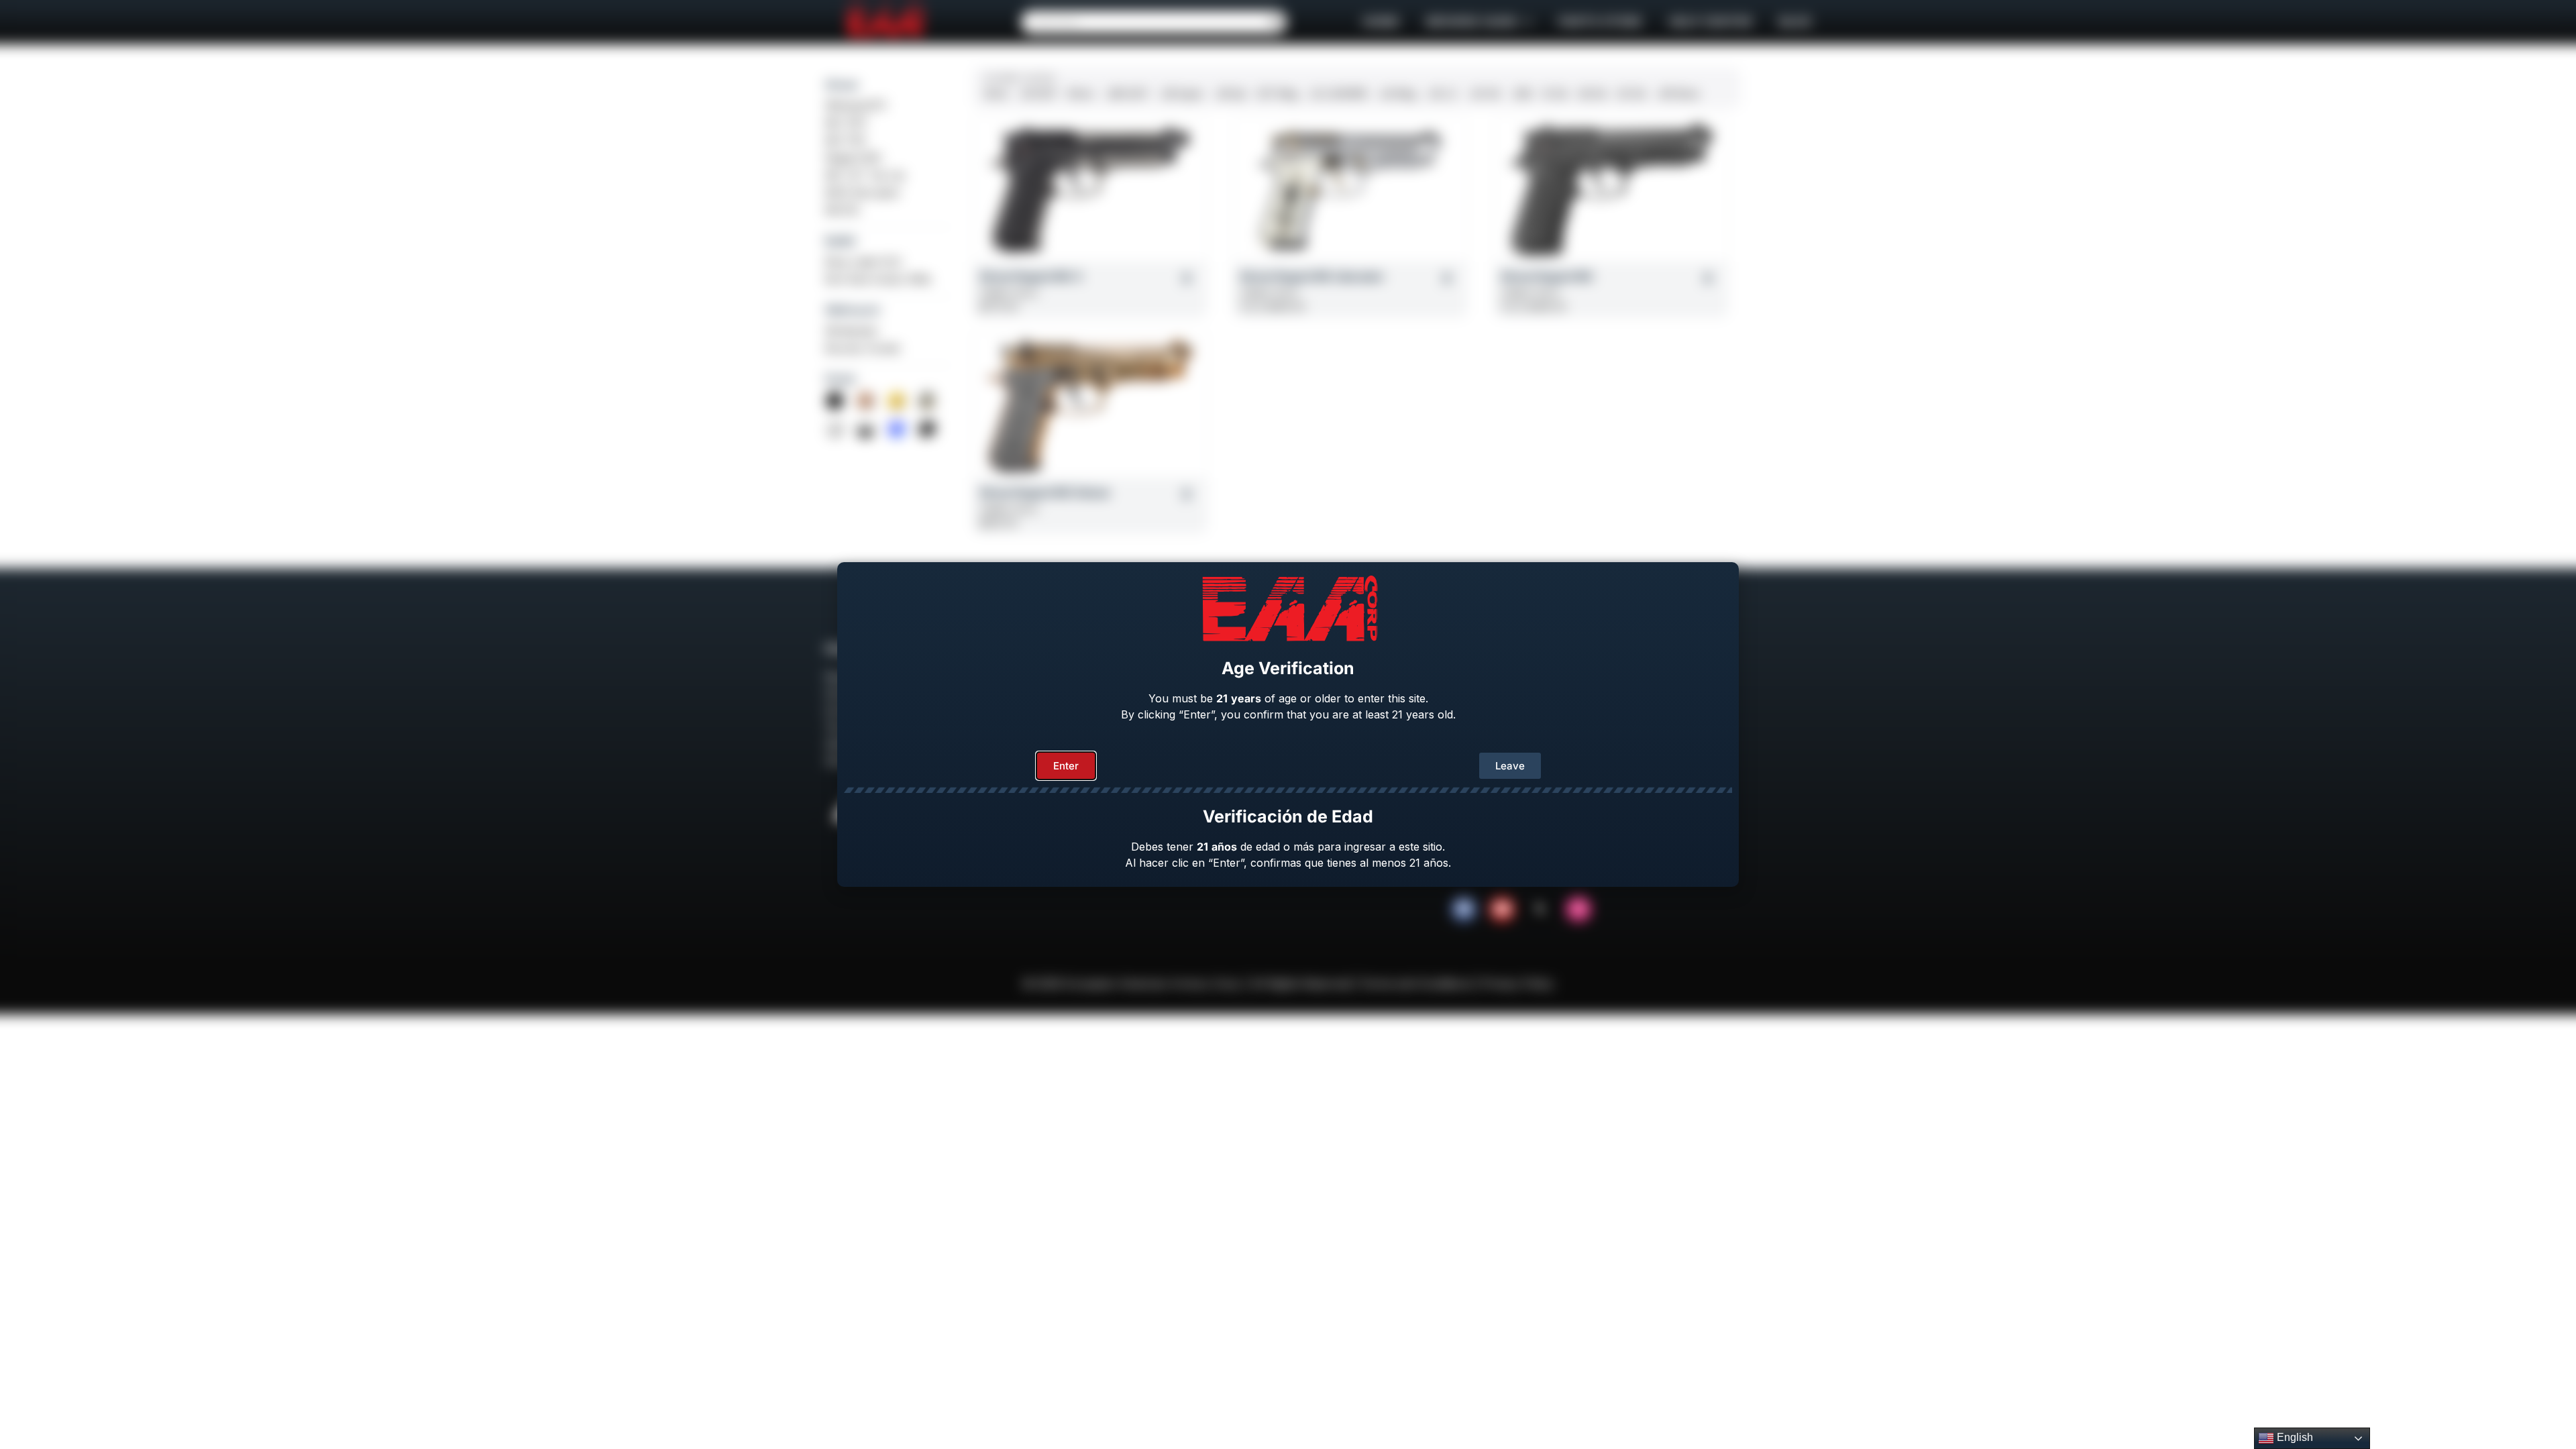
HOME (1381, 22)
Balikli (840, 241)
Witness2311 (856, 105)
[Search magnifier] (1275, 22)
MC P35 (845, 140)
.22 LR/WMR (1338, 94)
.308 (1521, 94)
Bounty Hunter (863, 348)
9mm (997, 94)
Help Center (1711, 22)
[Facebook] (1464, 909)
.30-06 (1484, 94)
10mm (1081, 94)
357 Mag (1277, 94)
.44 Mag (1397, 94)
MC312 (842, 210)
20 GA (1631, 94)
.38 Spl (1230, 94)
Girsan (842, 85)
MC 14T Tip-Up (865, 175)
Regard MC (854, 158)
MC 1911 (846, 123)
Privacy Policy (1517, 983)
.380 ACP (1127, 94)
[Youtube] (1502, 909)
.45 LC (1442, 94)
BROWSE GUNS (1472, 22)
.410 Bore (1678, 94)
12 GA (1555, 94)
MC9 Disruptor (863, 193)
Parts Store (1600, 22)
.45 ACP (1038, 94)
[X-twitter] (1540, 909)
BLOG (1795, 22)
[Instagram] (1578, 909)
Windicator (852, 331)
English (2294, 1437)
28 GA (1593, 94)
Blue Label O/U (864, 262)
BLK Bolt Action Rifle (878, 279)
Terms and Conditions (1416, 983)
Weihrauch (853, 310)
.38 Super (1181, 94)
